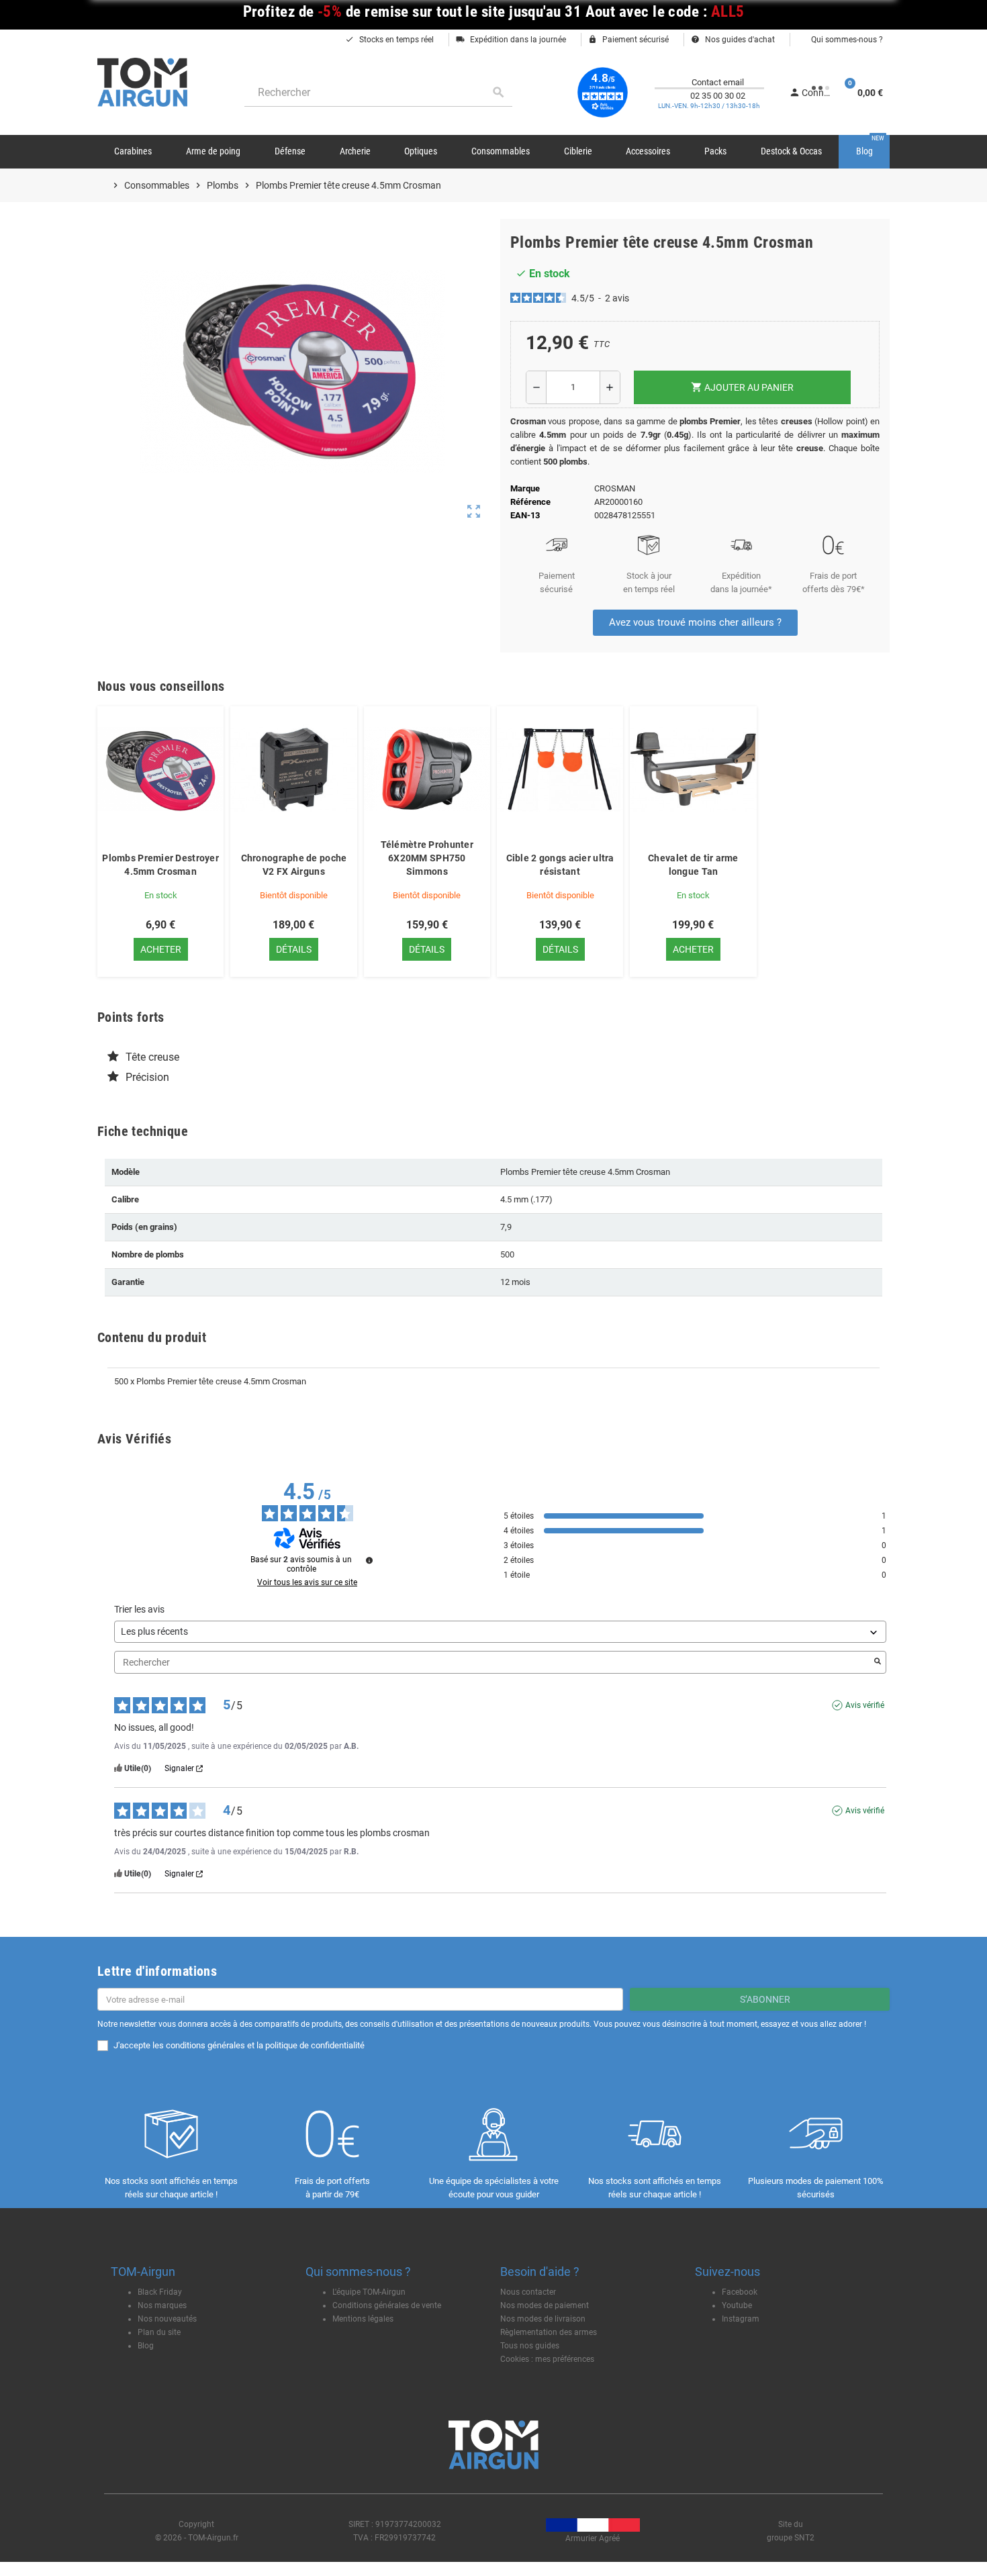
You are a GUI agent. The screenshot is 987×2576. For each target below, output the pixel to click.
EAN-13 (525, 515)
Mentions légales (363, 2319)
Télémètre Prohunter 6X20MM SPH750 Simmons (427, 858)
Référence (530, 502)
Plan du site (159, 2332)
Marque (525, 488)
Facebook (740, 2292)
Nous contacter (528, 2292)
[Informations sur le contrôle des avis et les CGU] (369, 1560)
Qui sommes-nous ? (846, 40)
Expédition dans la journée (511, 40)
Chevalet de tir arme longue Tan (693, 865)
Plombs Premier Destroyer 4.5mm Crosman (160, 865)
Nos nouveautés (167, 2319)
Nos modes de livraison (543, 2319)
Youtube (737, 2305)
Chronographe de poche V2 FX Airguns (294, 865)
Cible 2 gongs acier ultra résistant (560, 865)
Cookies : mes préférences (547, 2359)
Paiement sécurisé (628, 40)
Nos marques (162, 2305)
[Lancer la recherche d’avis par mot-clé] (878, 1662)
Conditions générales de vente (387, 2305)
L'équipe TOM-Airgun (369, 2292)
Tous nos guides (530, 2346)
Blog (146, 2346)
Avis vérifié (865, 1705)
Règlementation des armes (549, 2332)
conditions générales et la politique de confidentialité (265, 2045)
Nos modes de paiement (545, 2305)
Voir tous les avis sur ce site (307, 1582)
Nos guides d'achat (733, 40)
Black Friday (160, 2292)
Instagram (741, 2319)
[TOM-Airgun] (142, 82)
